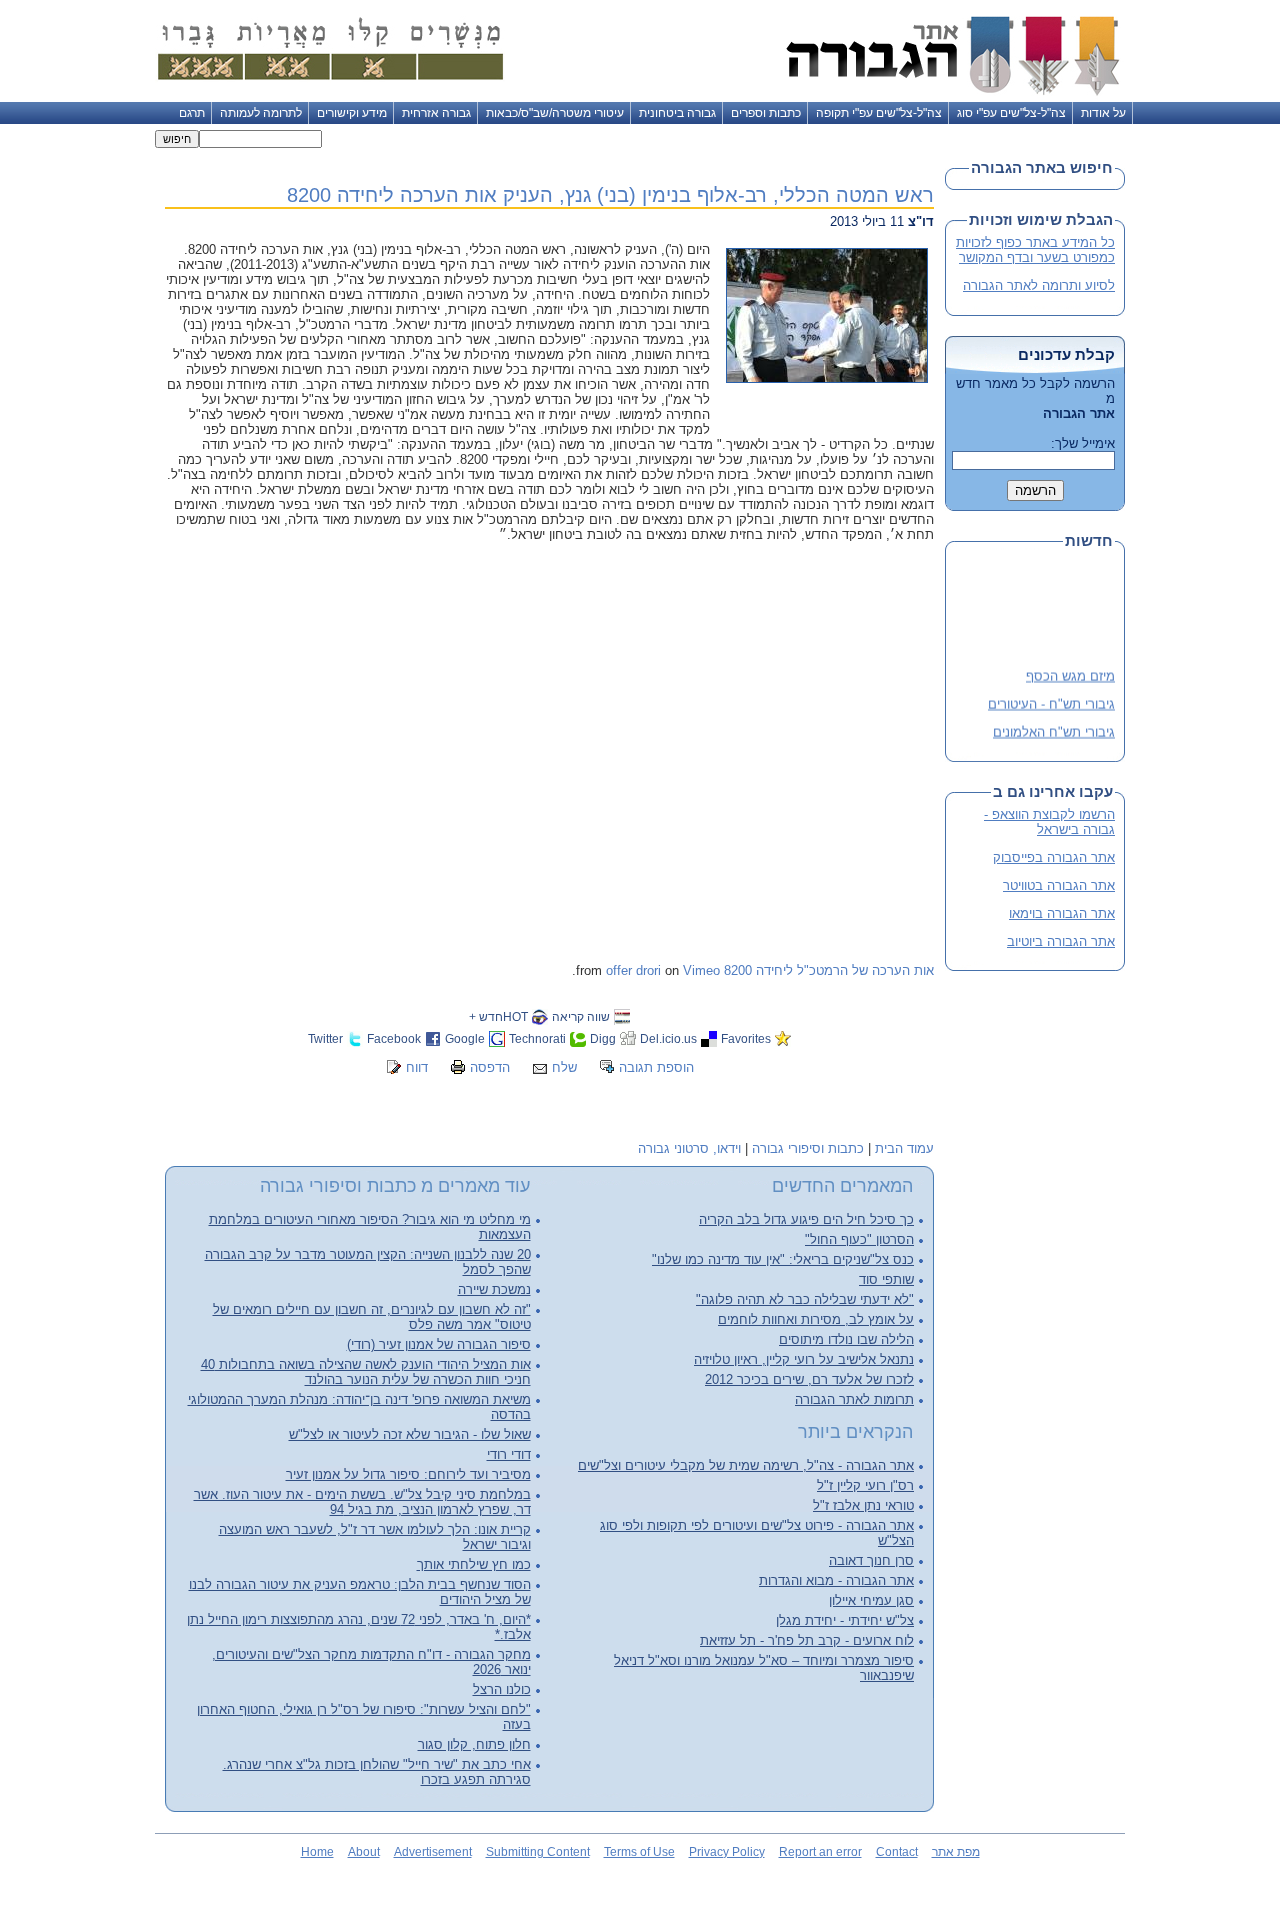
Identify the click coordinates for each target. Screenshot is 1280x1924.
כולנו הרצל (502, 1689)
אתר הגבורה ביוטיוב (1061, 941)
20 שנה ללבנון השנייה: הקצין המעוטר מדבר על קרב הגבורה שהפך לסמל (368, 1262)
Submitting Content (538, 1852)
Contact (897, 1852)
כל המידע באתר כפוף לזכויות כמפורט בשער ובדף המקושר (1035, 250)
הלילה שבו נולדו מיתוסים (846, 1339)
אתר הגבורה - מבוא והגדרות (836, 1580)
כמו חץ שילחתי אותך (474, 1564)
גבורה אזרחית (436, 113)
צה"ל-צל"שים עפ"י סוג (1011, 113)
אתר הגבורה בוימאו (1062, 913)
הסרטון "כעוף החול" (859, 1239)
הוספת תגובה (656, 1067)
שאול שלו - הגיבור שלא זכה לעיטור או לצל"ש (410, 1434)
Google (465, 1038)
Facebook (394, 1038)
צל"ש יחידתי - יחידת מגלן (845, 1620)
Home (317, 1852)
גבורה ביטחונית (677, 113)
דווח (417, 1067)
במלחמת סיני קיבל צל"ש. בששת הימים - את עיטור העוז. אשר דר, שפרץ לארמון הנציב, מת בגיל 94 (362, 1502)
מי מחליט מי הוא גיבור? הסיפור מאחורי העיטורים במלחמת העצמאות (370, 1227)
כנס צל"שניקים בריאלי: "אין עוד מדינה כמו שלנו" (783, 1259)
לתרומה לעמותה (261, 113)
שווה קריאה (581, 1016)
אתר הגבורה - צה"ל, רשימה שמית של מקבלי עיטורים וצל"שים (746, 1465)
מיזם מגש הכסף (1070, 671)
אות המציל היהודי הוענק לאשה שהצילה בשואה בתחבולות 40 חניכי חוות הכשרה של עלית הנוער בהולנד (366, 1372)
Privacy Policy (727, 1852)
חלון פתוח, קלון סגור (474, 1744)
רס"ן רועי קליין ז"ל (865, 1485)
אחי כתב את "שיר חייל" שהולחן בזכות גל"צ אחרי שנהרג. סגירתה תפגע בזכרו (377, 1772)
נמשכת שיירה (494, 1289)
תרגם (192, 113)
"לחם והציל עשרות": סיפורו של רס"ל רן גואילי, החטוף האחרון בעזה (364, 1717)
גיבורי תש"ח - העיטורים (1051, 699)
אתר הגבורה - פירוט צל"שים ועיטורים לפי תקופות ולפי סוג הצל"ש (757, 1533)
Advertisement (433, 1852)
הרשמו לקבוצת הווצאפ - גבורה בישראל (1049, 822)
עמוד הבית (904, 1148)
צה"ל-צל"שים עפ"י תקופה (879, 113)
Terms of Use (639, 1852)
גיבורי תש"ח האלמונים (1054, 727)
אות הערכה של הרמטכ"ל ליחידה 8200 (829, 970)
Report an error (820, 1852)
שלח (564, 1067)
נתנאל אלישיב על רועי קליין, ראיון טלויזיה (804, 1359)
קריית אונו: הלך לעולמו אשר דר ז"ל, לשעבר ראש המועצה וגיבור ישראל (375, 1537)
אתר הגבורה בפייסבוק (1054, 857)
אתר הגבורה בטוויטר (1059, 885)
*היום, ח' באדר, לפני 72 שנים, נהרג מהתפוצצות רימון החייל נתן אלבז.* (359, 1627)
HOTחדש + (498, 1016)
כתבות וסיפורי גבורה (808, 1148)
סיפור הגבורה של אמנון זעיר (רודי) (439, 1344)
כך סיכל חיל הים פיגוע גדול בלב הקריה (806, 1219)
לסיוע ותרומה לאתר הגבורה (1039, 285)
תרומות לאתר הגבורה (854, 1399)
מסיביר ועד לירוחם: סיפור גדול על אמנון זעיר (408, 1474)
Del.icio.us (668, 1038)
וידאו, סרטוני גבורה (689, 1148)
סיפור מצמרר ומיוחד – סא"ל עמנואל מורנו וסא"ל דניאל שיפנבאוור (764, 1668)
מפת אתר (956, 1852)
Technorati (537, 1038)
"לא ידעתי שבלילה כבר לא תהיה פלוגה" (805, 1299)
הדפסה (490, 1067)
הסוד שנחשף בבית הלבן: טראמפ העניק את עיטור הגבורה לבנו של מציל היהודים (360, 1592)
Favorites (746, 1038)
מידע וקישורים (352, 113)
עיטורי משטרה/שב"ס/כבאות (555, 113)
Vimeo (701, 970)
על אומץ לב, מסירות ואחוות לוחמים (816, 1319)
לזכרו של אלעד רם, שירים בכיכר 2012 (809, 1379)
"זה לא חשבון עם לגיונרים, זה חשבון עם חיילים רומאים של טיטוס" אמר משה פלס (372, 1317)
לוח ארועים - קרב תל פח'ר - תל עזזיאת (807, 1640)
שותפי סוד (886, 1279)
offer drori (633, 970)
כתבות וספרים (766, 113)
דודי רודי (509, 1454)
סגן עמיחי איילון (871, 1600)
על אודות (1103, 113)
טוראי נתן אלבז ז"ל (863, 1505)
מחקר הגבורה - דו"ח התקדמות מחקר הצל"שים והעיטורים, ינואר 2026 (371, 1662)
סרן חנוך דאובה (871, 1560)
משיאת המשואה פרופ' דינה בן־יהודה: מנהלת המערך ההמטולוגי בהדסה (359, 1407)
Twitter (325, 1038)
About (364, 1852)
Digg (603, 1038)
